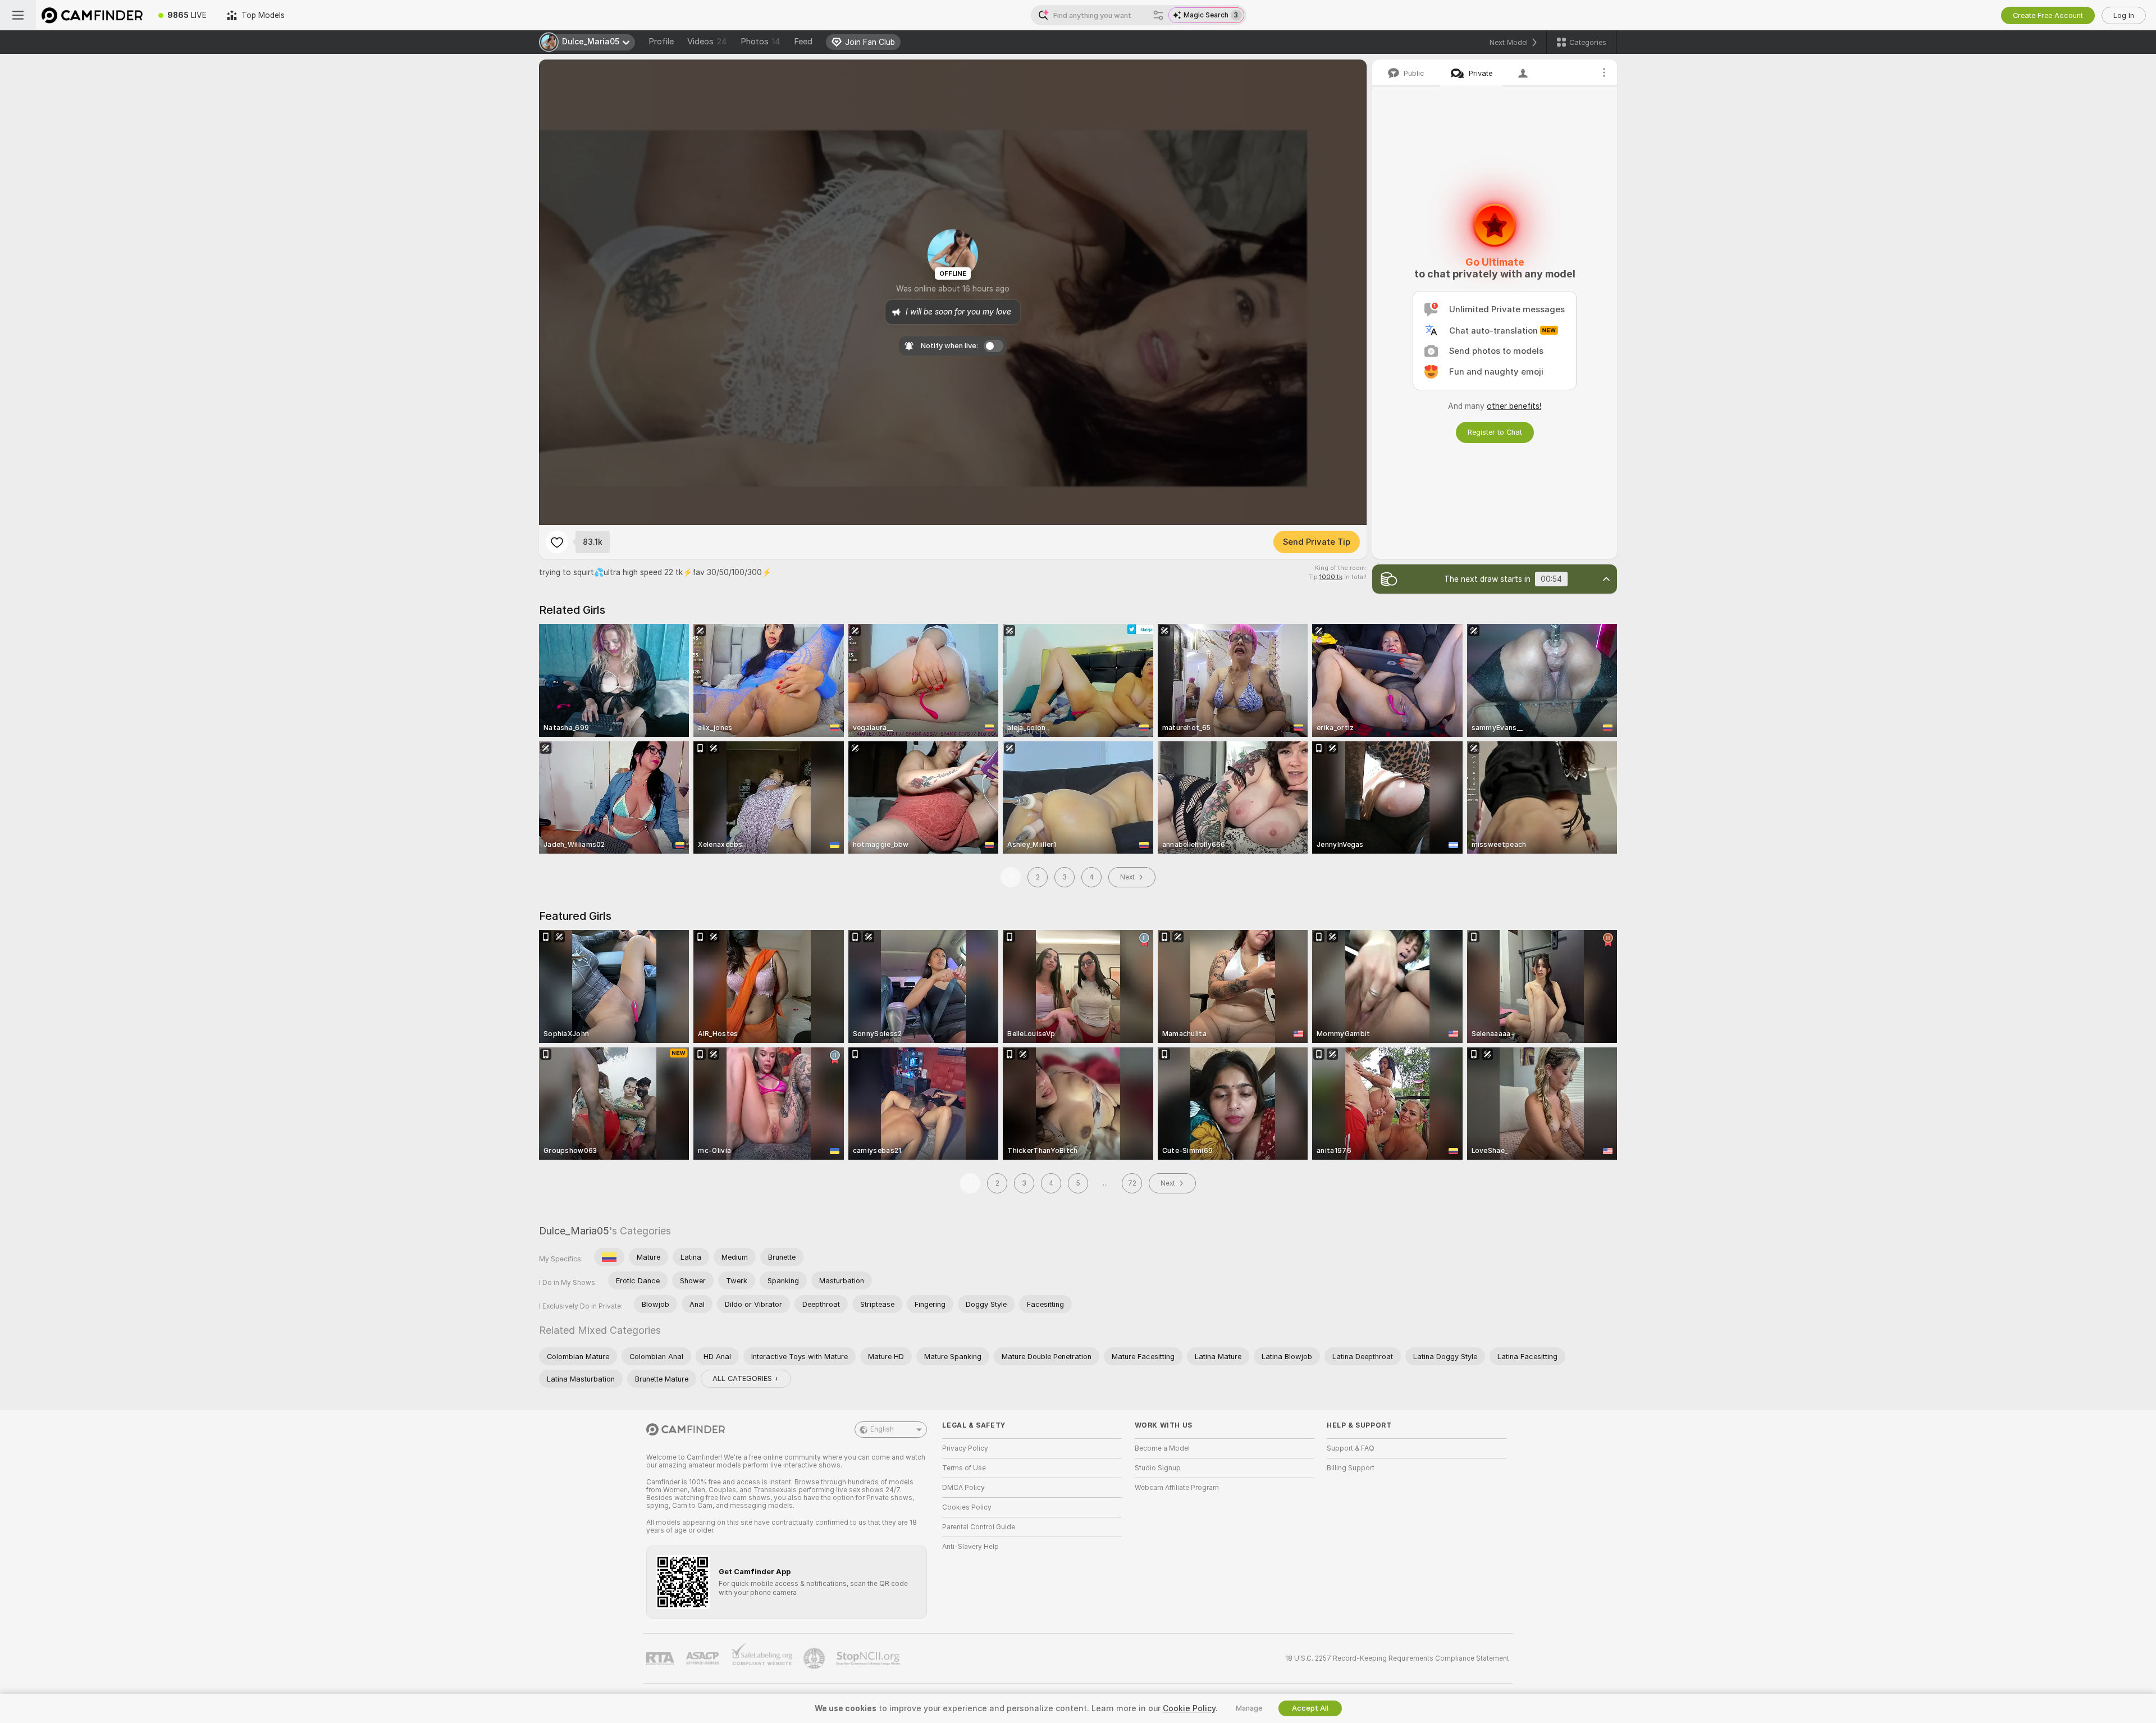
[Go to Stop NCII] (869, 1658)
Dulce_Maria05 (574, 1231)
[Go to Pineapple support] (815, 1658)
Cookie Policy (1189, 1708)
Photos (760, 42)
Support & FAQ (1351, 1448)
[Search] (1158, 15)
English (882, 1429)
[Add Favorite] (557, 542)
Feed (803, 42)
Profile (661, 42)
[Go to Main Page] (92, 15)
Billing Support (1351, 1468)
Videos (707, 42)
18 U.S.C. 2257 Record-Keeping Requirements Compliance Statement (1397, 1658)
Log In (2124, 15)
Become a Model (1162, 1448)
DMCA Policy (963, 1488)
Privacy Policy (965, 1448)
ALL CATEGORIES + (746, 1378)
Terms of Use (964, 1468)
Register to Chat (1495, 432)
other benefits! (1514, 406)
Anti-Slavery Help (970, 1547)
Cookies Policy (967, 1507)
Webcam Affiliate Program (1177, 1488)
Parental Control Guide (979, 1527)
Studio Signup (1158, 1468)
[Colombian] (609, 1257)
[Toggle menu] (18, 15)
